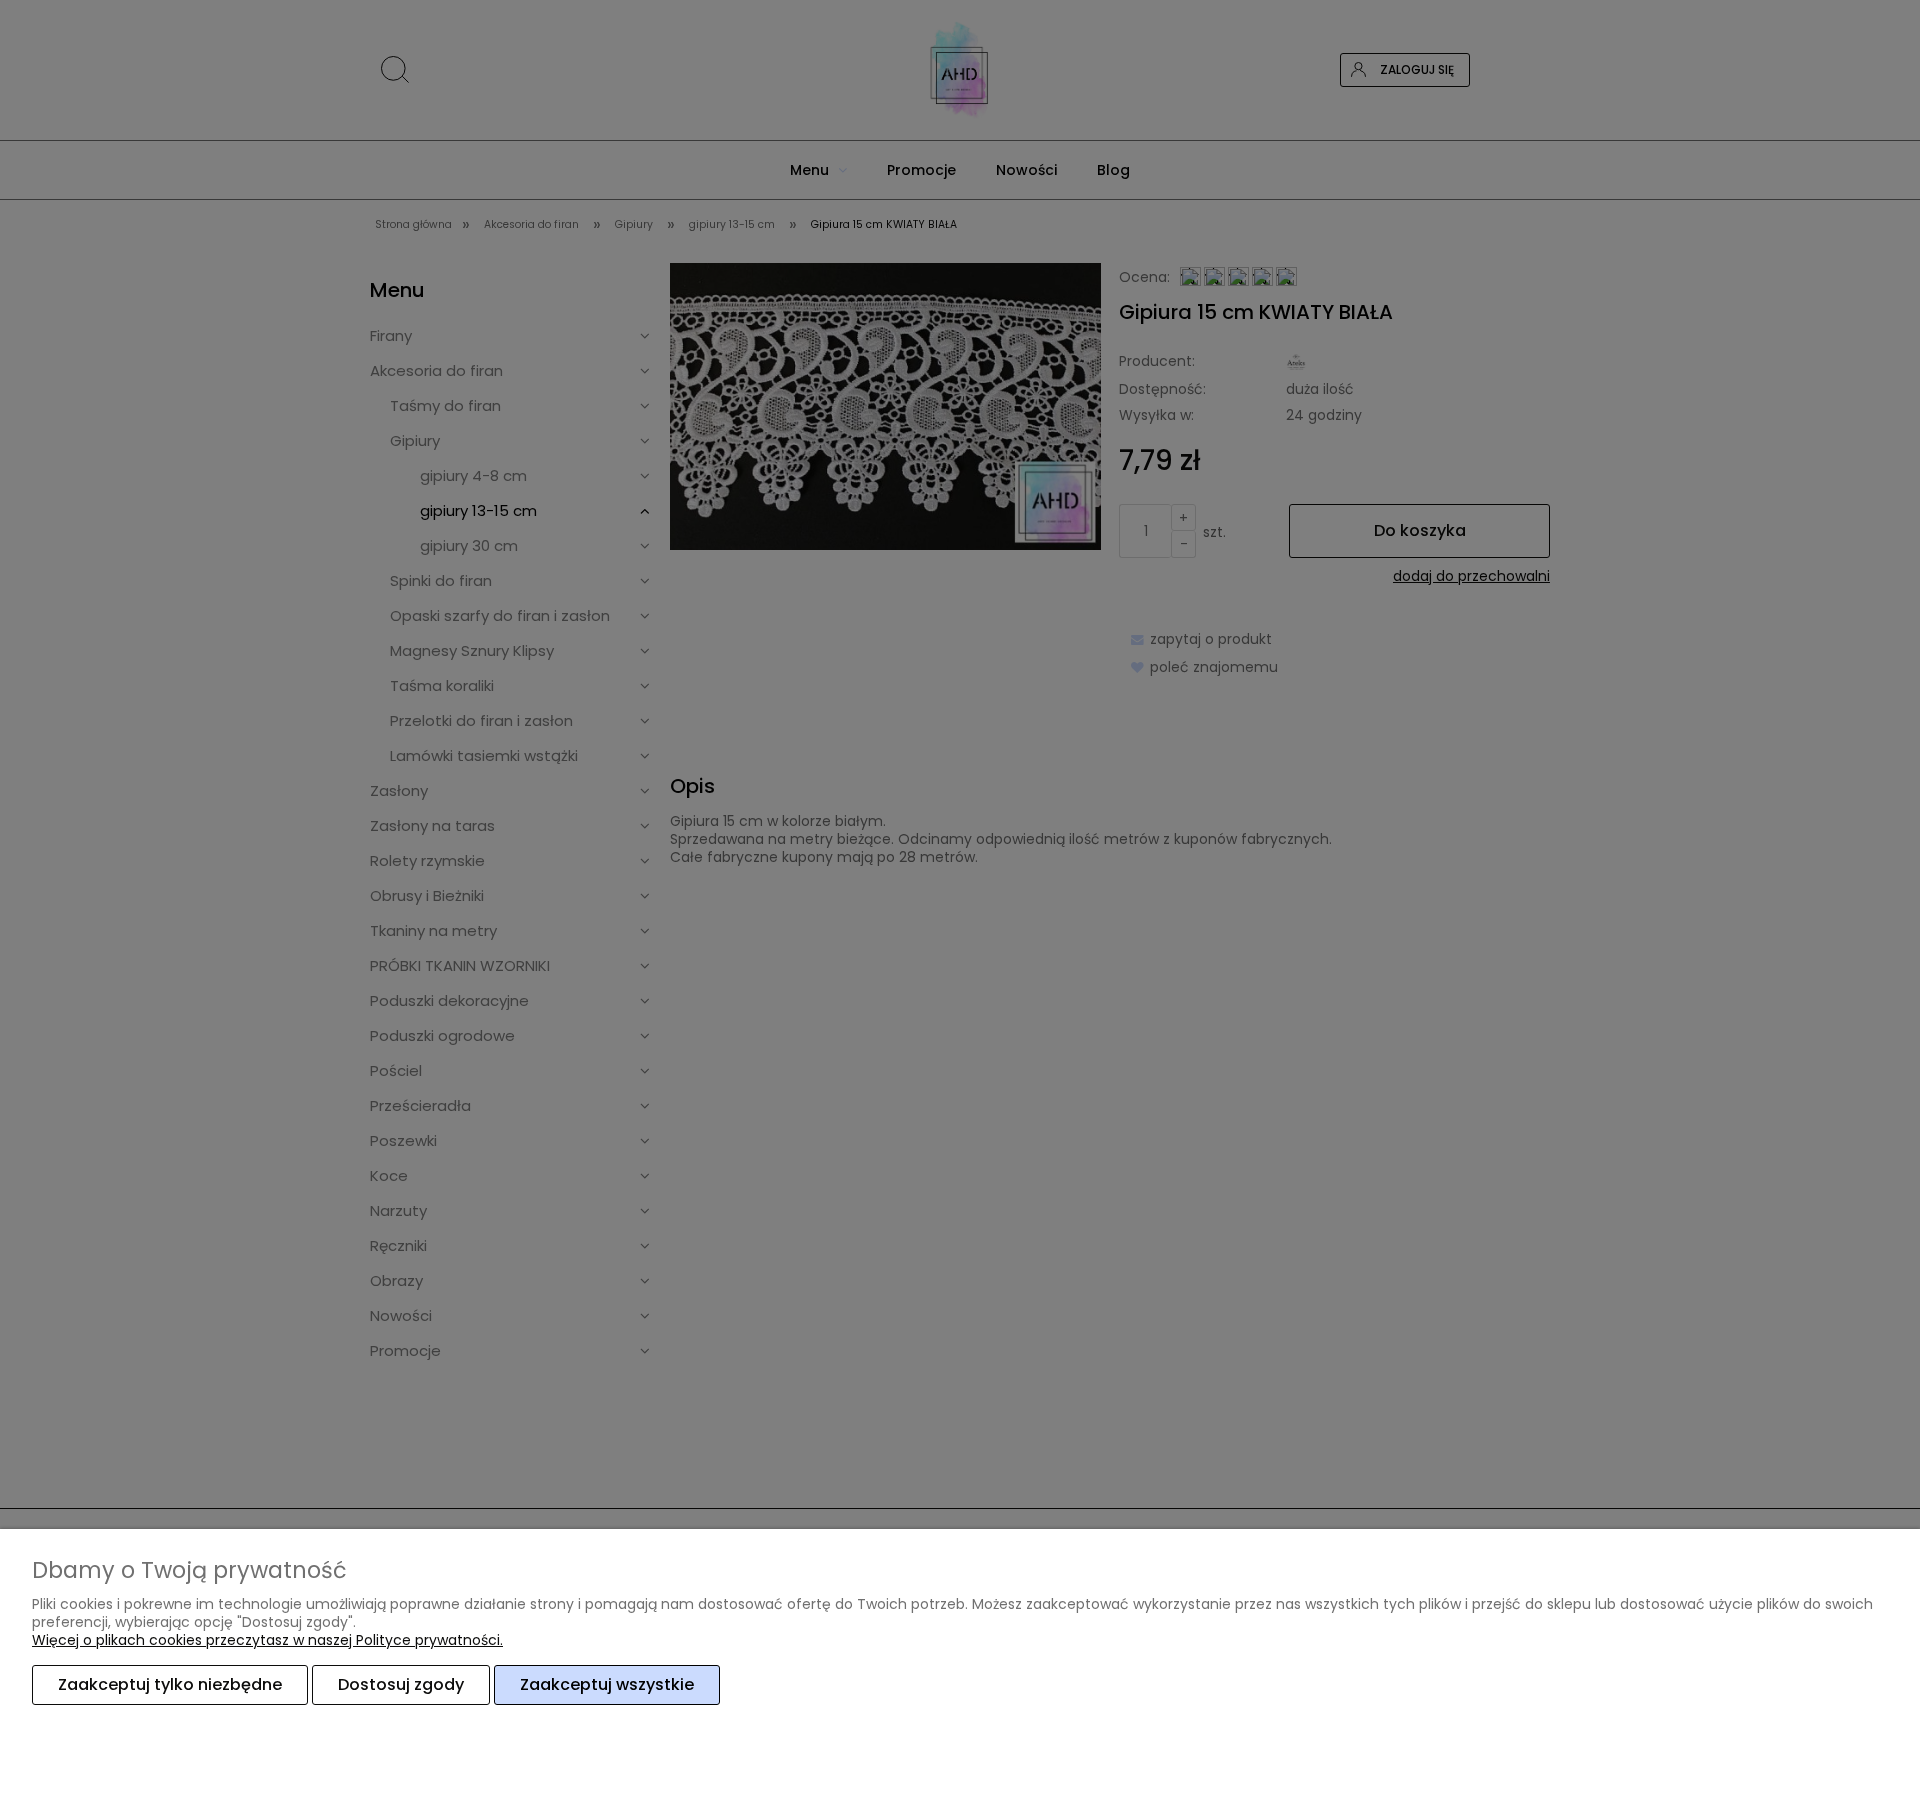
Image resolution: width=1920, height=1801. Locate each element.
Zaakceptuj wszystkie (607, 1684)
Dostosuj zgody (401, 1684)
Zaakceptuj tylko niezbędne (170, 1684)
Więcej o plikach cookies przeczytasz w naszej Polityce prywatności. (267, 1640)
